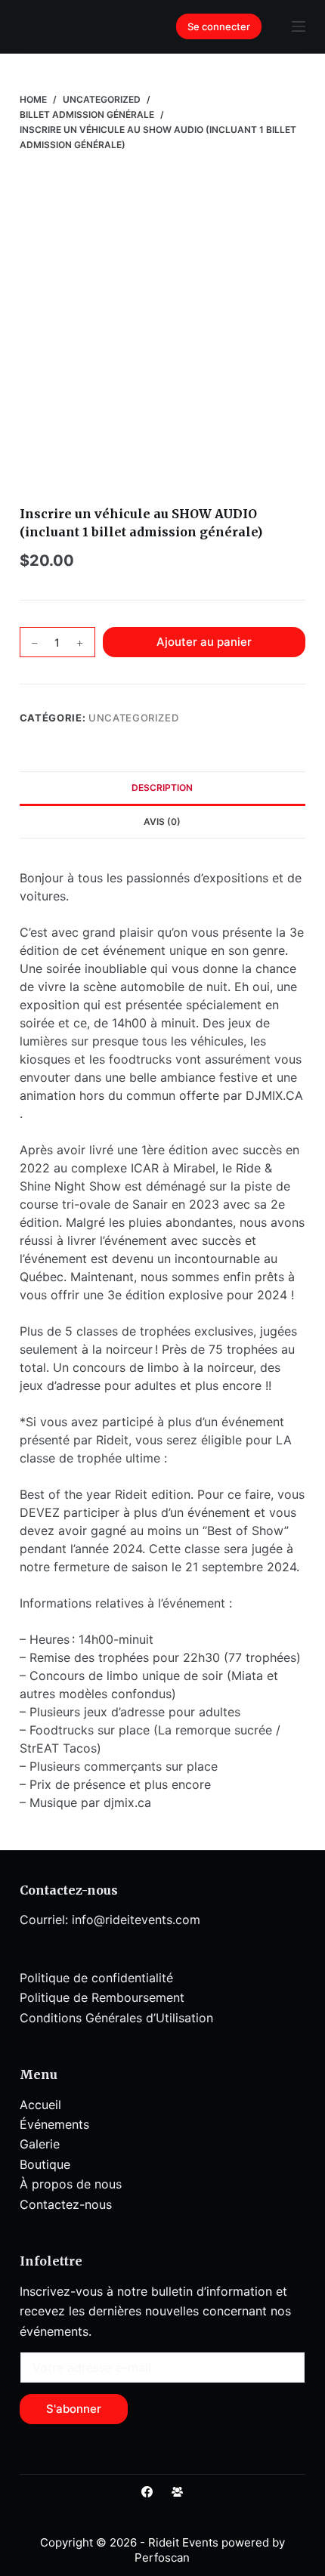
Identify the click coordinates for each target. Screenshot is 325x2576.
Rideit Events (183, 2542)
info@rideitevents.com (136, 1920)
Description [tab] (162, 788)
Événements (54, 2124)
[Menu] (299, 26)
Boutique (45, 2164)
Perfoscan (162, 2557)
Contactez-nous (66, 2204)
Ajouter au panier (204, 642)
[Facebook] (147, 2492)
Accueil (40, 2105)
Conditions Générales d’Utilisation (116, 2018)
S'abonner (74, 2409)
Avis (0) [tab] (162, 822)
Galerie (40, 2144)
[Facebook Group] (177, 2492)
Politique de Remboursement (102, 1997)
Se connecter (219, 26)
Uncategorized (133, 718)
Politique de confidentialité (96, 1978)
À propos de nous (71, 2184)
